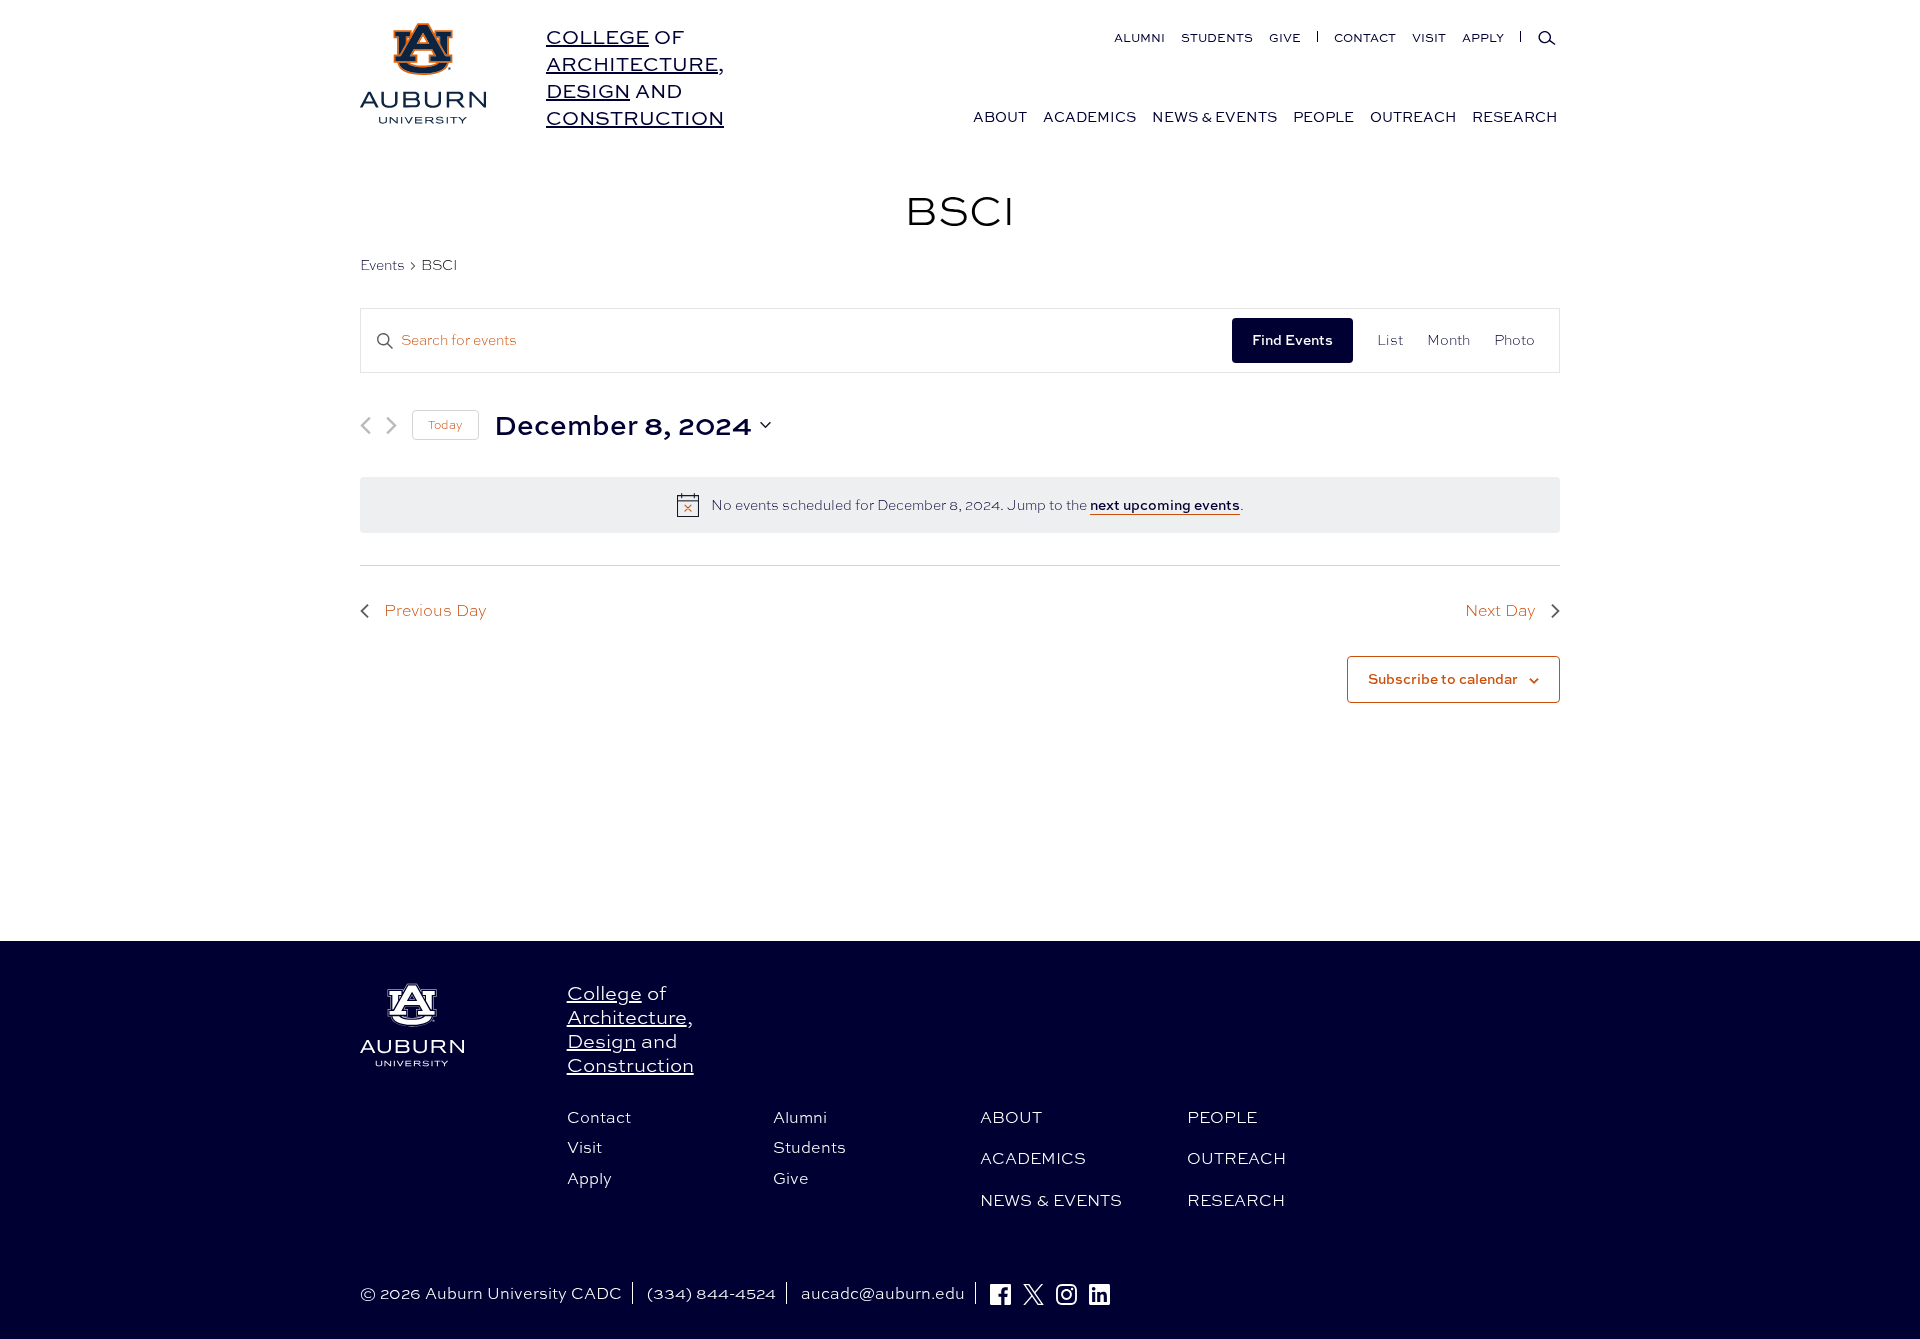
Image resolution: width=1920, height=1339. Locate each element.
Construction (635, 117)
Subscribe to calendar (1443, 678)
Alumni (1139, 37)
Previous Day (435, 610)
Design (588, 90)
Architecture (632, 63)
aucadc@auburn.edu (883, 1293)
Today (445, 425)
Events (382, 265)
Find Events (1292, 339)
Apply (1483, 37)
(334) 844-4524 (711, 1293)
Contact (1365, 37)
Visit (1429, 37)
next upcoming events (1165, 504)
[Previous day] (365, 425)
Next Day (1500, 610)
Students (1217, 37)
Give (1285, 37)
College (597, 36)
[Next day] (391, 425)
